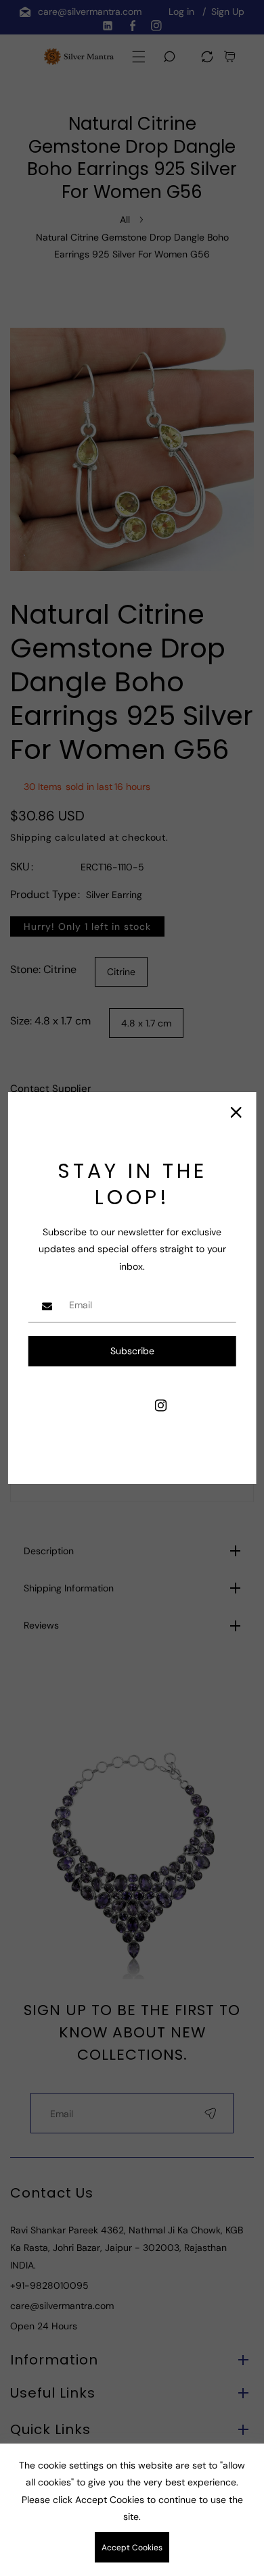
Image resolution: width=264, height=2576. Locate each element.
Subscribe (132, 1351)
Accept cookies (132, 2548)
